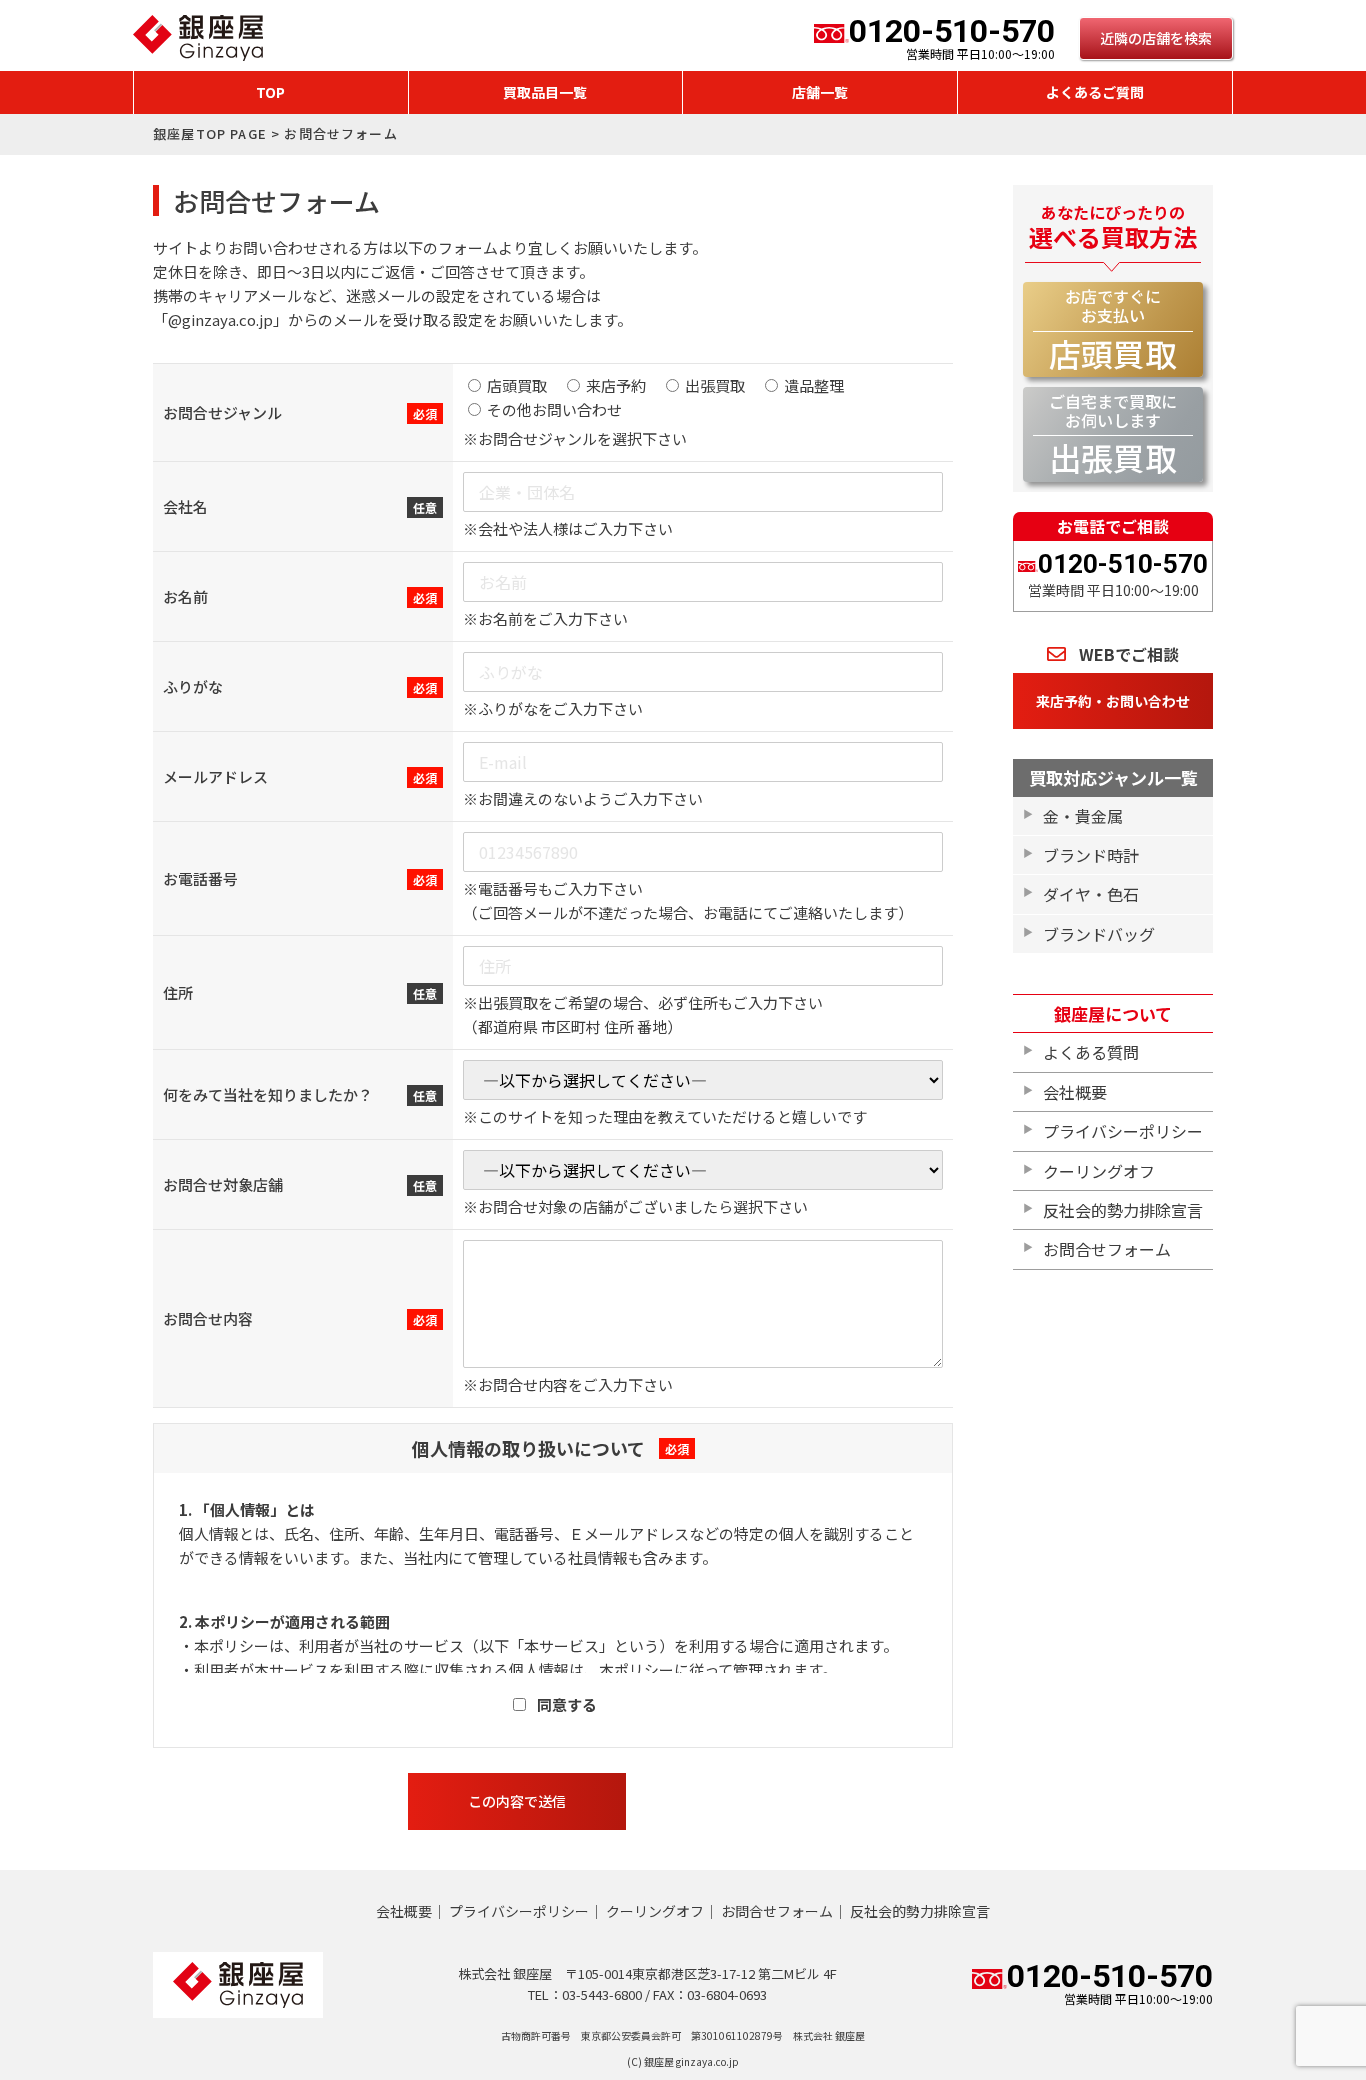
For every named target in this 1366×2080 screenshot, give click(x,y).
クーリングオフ (1099, 1171)
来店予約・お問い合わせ (1113, 701)
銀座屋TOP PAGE (210, 133)
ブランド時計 (1091, 855)
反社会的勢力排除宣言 (1123, 1210)
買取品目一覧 (545, 92)
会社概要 (1075, 1092)
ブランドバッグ (1099, 934)
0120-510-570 (952, 38)
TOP (270, 92)
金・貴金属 (1083, 816)
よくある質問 (1091, 1052)
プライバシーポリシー (1123, 1131)
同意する (567, 1704)
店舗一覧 (820, 92)
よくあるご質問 (1095, 92)
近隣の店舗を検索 (1156, 38)
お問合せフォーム (1107, 1249)
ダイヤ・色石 (1091, 894)
